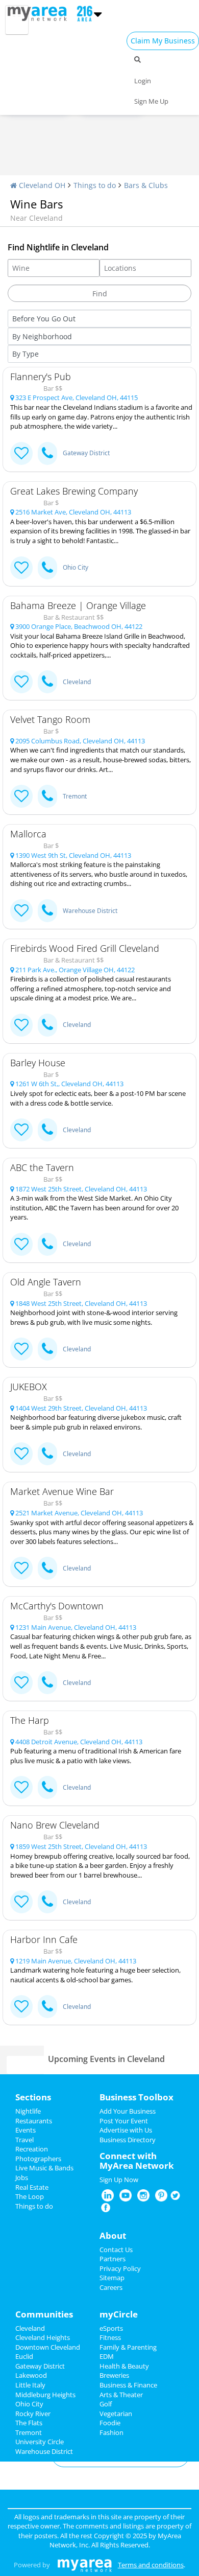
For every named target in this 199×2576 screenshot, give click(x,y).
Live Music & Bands (44, 2168)
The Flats (29, 2423)
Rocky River (33, 2414)
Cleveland (77, 682)
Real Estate (32, 2187)
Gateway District (86, 453)
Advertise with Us (126, 2130)
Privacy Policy (120, 2268)
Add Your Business (128, 2111)
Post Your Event (124, 2121)
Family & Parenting (128, 2347)
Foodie (110, 2423)
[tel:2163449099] (47, 1683)
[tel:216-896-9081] (47, 682)
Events (26, 2130)
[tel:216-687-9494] (47, 911)
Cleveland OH (41, 185)
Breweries (114, 2375)
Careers (111, 2287)
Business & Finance (128, 2385)
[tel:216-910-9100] (47, 1025)
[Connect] (21, 453)
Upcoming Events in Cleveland (106, 2059)
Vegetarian (116, 2414)
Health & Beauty (124, 2366)
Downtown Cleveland (48, 2347)
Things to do (95, 185)
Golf (106, 2404)
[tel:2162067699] (47, 1454)
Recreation (32, 2149)
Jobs (22, 2177)
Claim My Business (163, 41)
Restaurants (34, 2121)
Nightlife (28, 2111)
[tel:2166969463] (47, 1568)
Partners (113, 2259)
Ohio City (76, 567)
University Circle (40, 2442)
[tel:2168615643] (47, 1349)
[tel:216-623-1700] (47, 1130)
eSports (111, 2328)
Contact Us (116, 2250)
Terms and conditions (151, 2565)
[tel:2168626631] (47, 1902)
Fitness (110, 2337)
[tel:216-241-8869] (47, 796)
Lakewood (31, 2375)
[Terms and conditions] (84, 2565)
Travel (24, 2140)
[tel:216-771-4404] (47, 568)
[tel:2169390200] (47, 1787)
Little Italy (30, 2385)
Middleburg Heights (45, 2395)
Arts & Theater (121, 2395)
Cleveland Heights (43, 2337)
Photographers (38, 2159)
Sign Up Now (119, 2180)
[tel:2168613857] (47, 1244)
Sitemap (112, 2278)
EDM (107, 2356)
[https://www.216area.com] (40, 13)
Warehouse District (90, 911)
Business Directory (128, 2140)
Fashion (111, 2432)
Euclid (24, 2356)
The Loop (30, 2196)
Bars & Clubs (146, 185)
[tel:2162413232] (47, 2007)
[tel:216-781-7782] (47, 453)
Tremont (75, 796)
